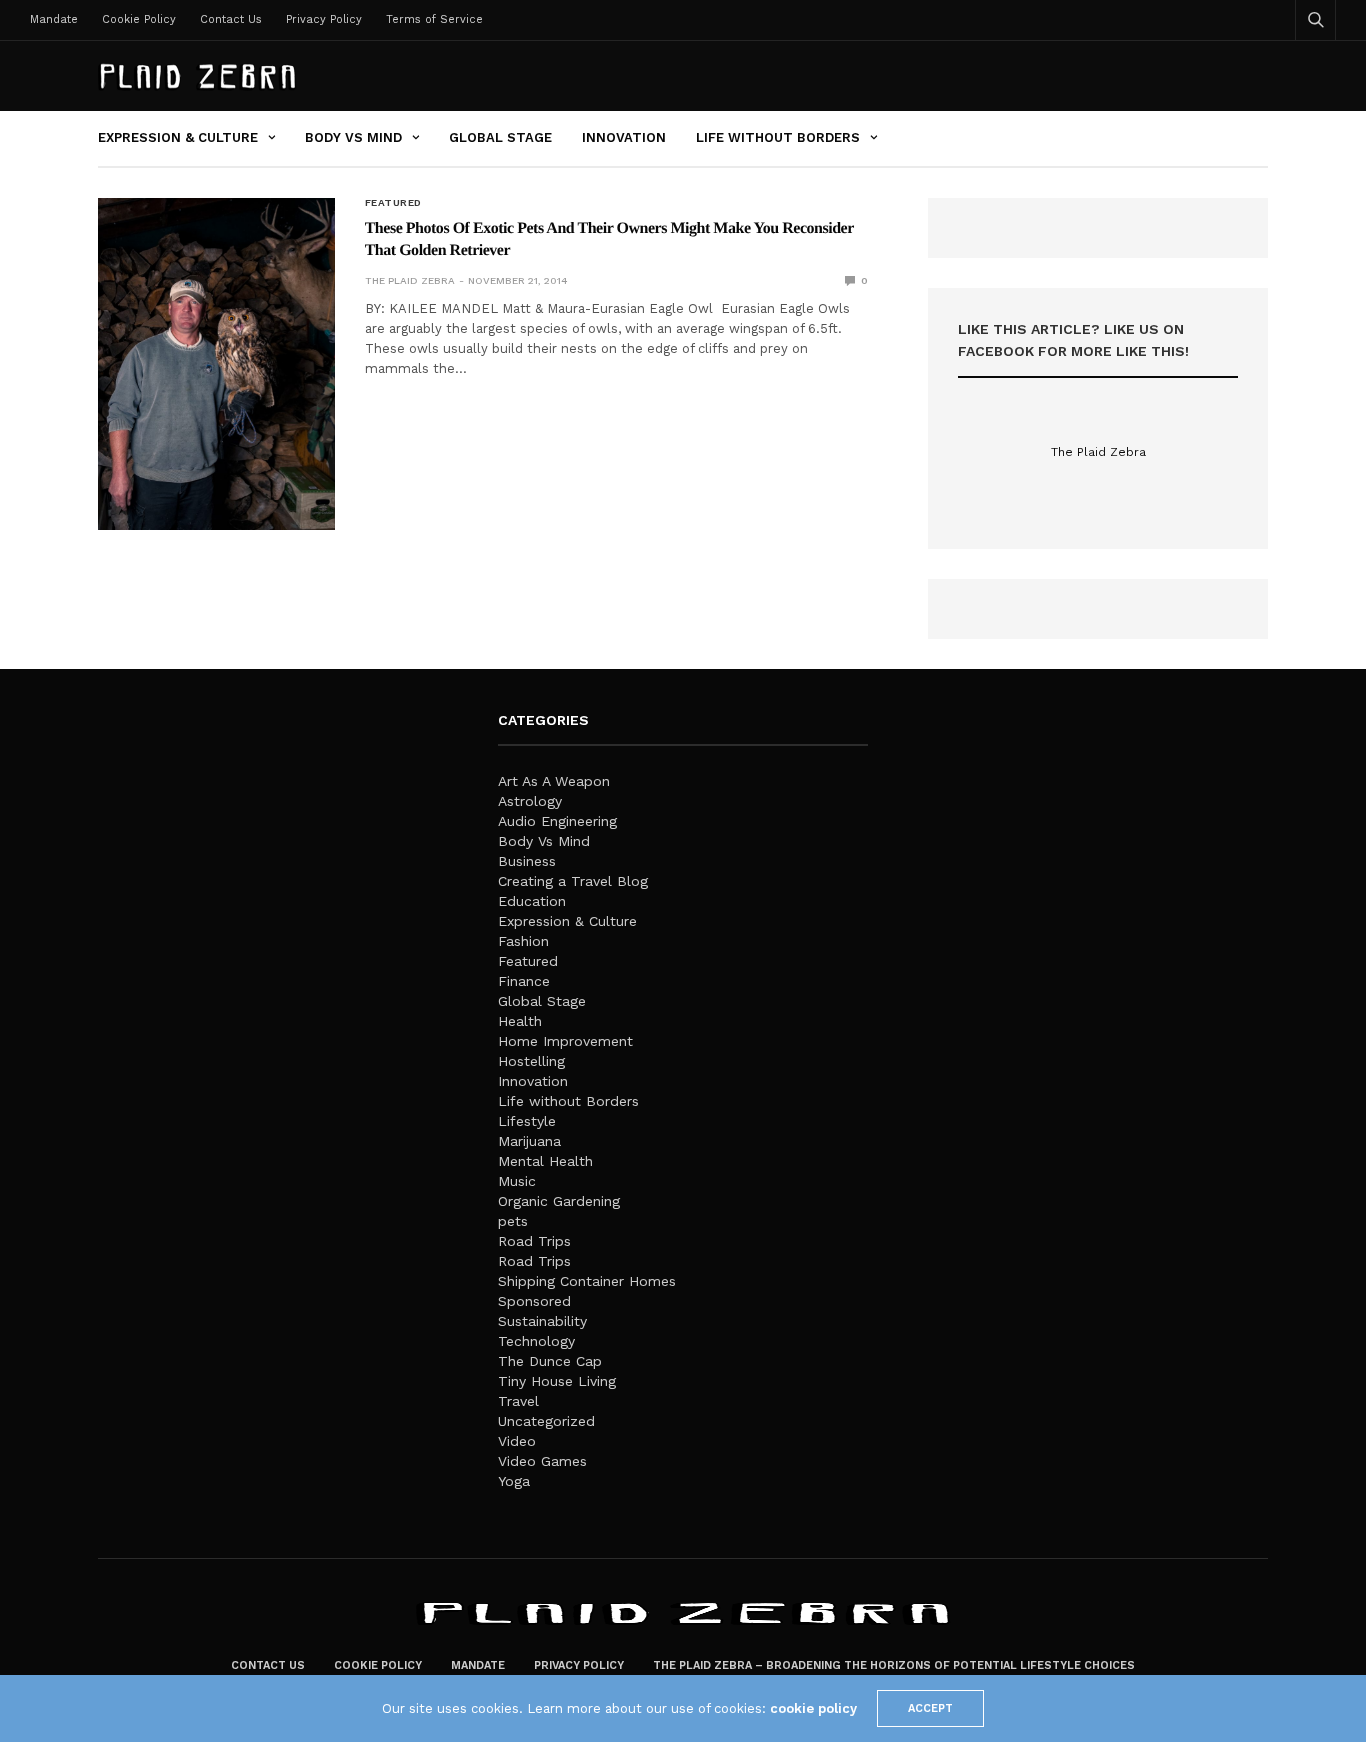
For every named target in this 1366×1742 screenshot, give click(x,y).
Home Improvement (565, 1041)
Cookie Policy (139, 19)
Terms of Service (434, 19)
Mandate (54, 19)
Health (520, 1021)
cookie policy (813, 1708)
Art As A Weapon (554, 781)
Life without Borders (778, 137)
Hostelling (531, 1061)
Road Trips (534, 1241)
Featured (393, 203)
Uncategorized (546, 1421)
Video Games (542, 1461)
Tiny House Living (557, 1381)
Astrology (530, 801)
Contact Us (231, 19)
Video (517, 1441)
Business (527, 861)
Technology (536, 1341)
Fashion (523, 941)
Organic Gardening (559, 1201)
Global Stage (500, 137)
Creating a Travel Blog (573, 881)
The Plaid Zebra (410, 280)
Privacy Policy (324, 19)
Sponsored (534, 1301)
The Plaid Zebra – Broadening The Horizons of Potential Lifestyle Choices (894, 1665)
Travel (518, 1401)
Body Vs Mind (353, 137)
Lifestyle (527, 1121)
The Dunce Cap (550, 1361)
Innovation (624, 137)
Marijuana (529, 1141)
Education (532, 901)
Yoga (514, 1481)
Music (517, 1181)
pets (513, 1221)
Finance (524, 981)
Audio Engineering (557, 821)
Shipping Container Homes (587, 1281)
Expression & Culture (178, 137)
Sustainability (542, 1321)
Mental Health (545, 1161)
